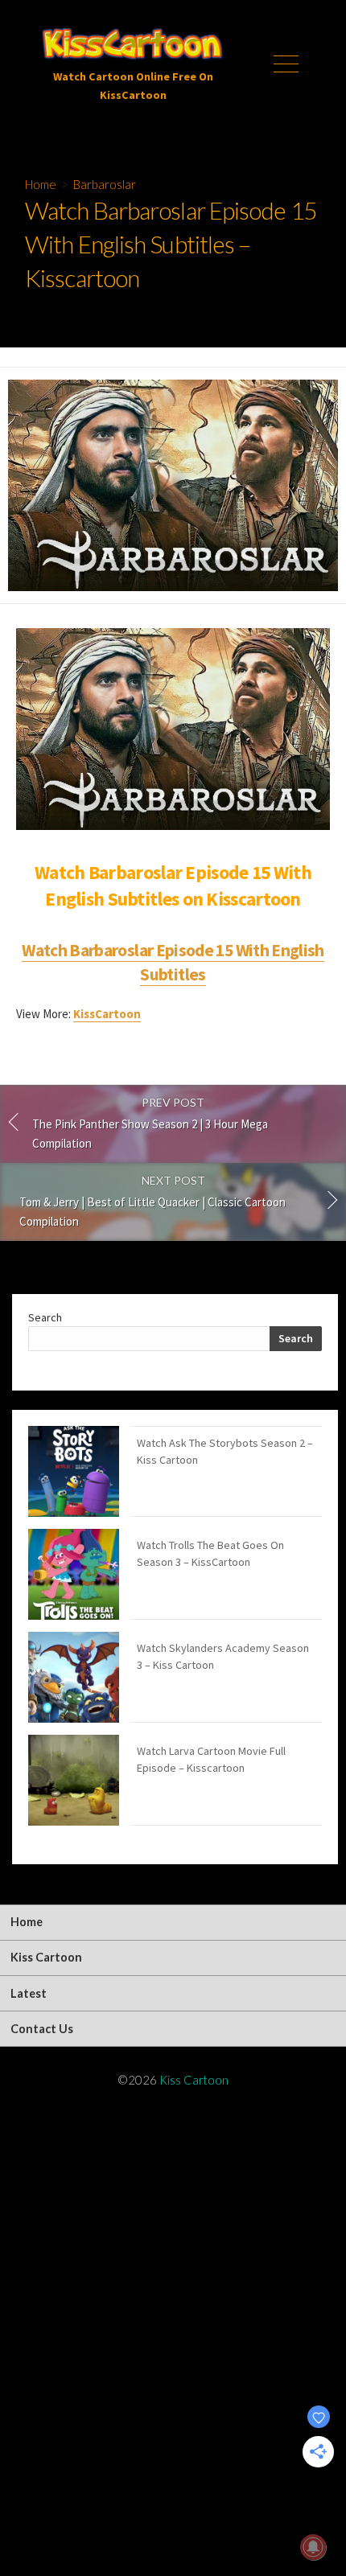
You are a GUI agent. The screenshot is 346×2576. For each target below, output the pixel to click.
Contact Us (42, 2029)
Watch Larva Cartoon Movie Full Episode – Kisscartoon (211, 1759)
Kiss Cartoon (46, 1957)
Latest (29, 1993)
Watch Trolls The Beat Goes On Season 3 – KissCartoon (210, 1553)
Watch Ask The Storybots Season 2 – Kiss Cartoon (225, 1451)
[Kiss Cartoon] (133, 45)
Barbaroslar (105, 184)
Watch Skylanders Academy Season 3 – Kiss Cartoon (223, 1656)
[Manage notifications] (313, 2547)
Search (45, 1317)
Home (41, 184)
